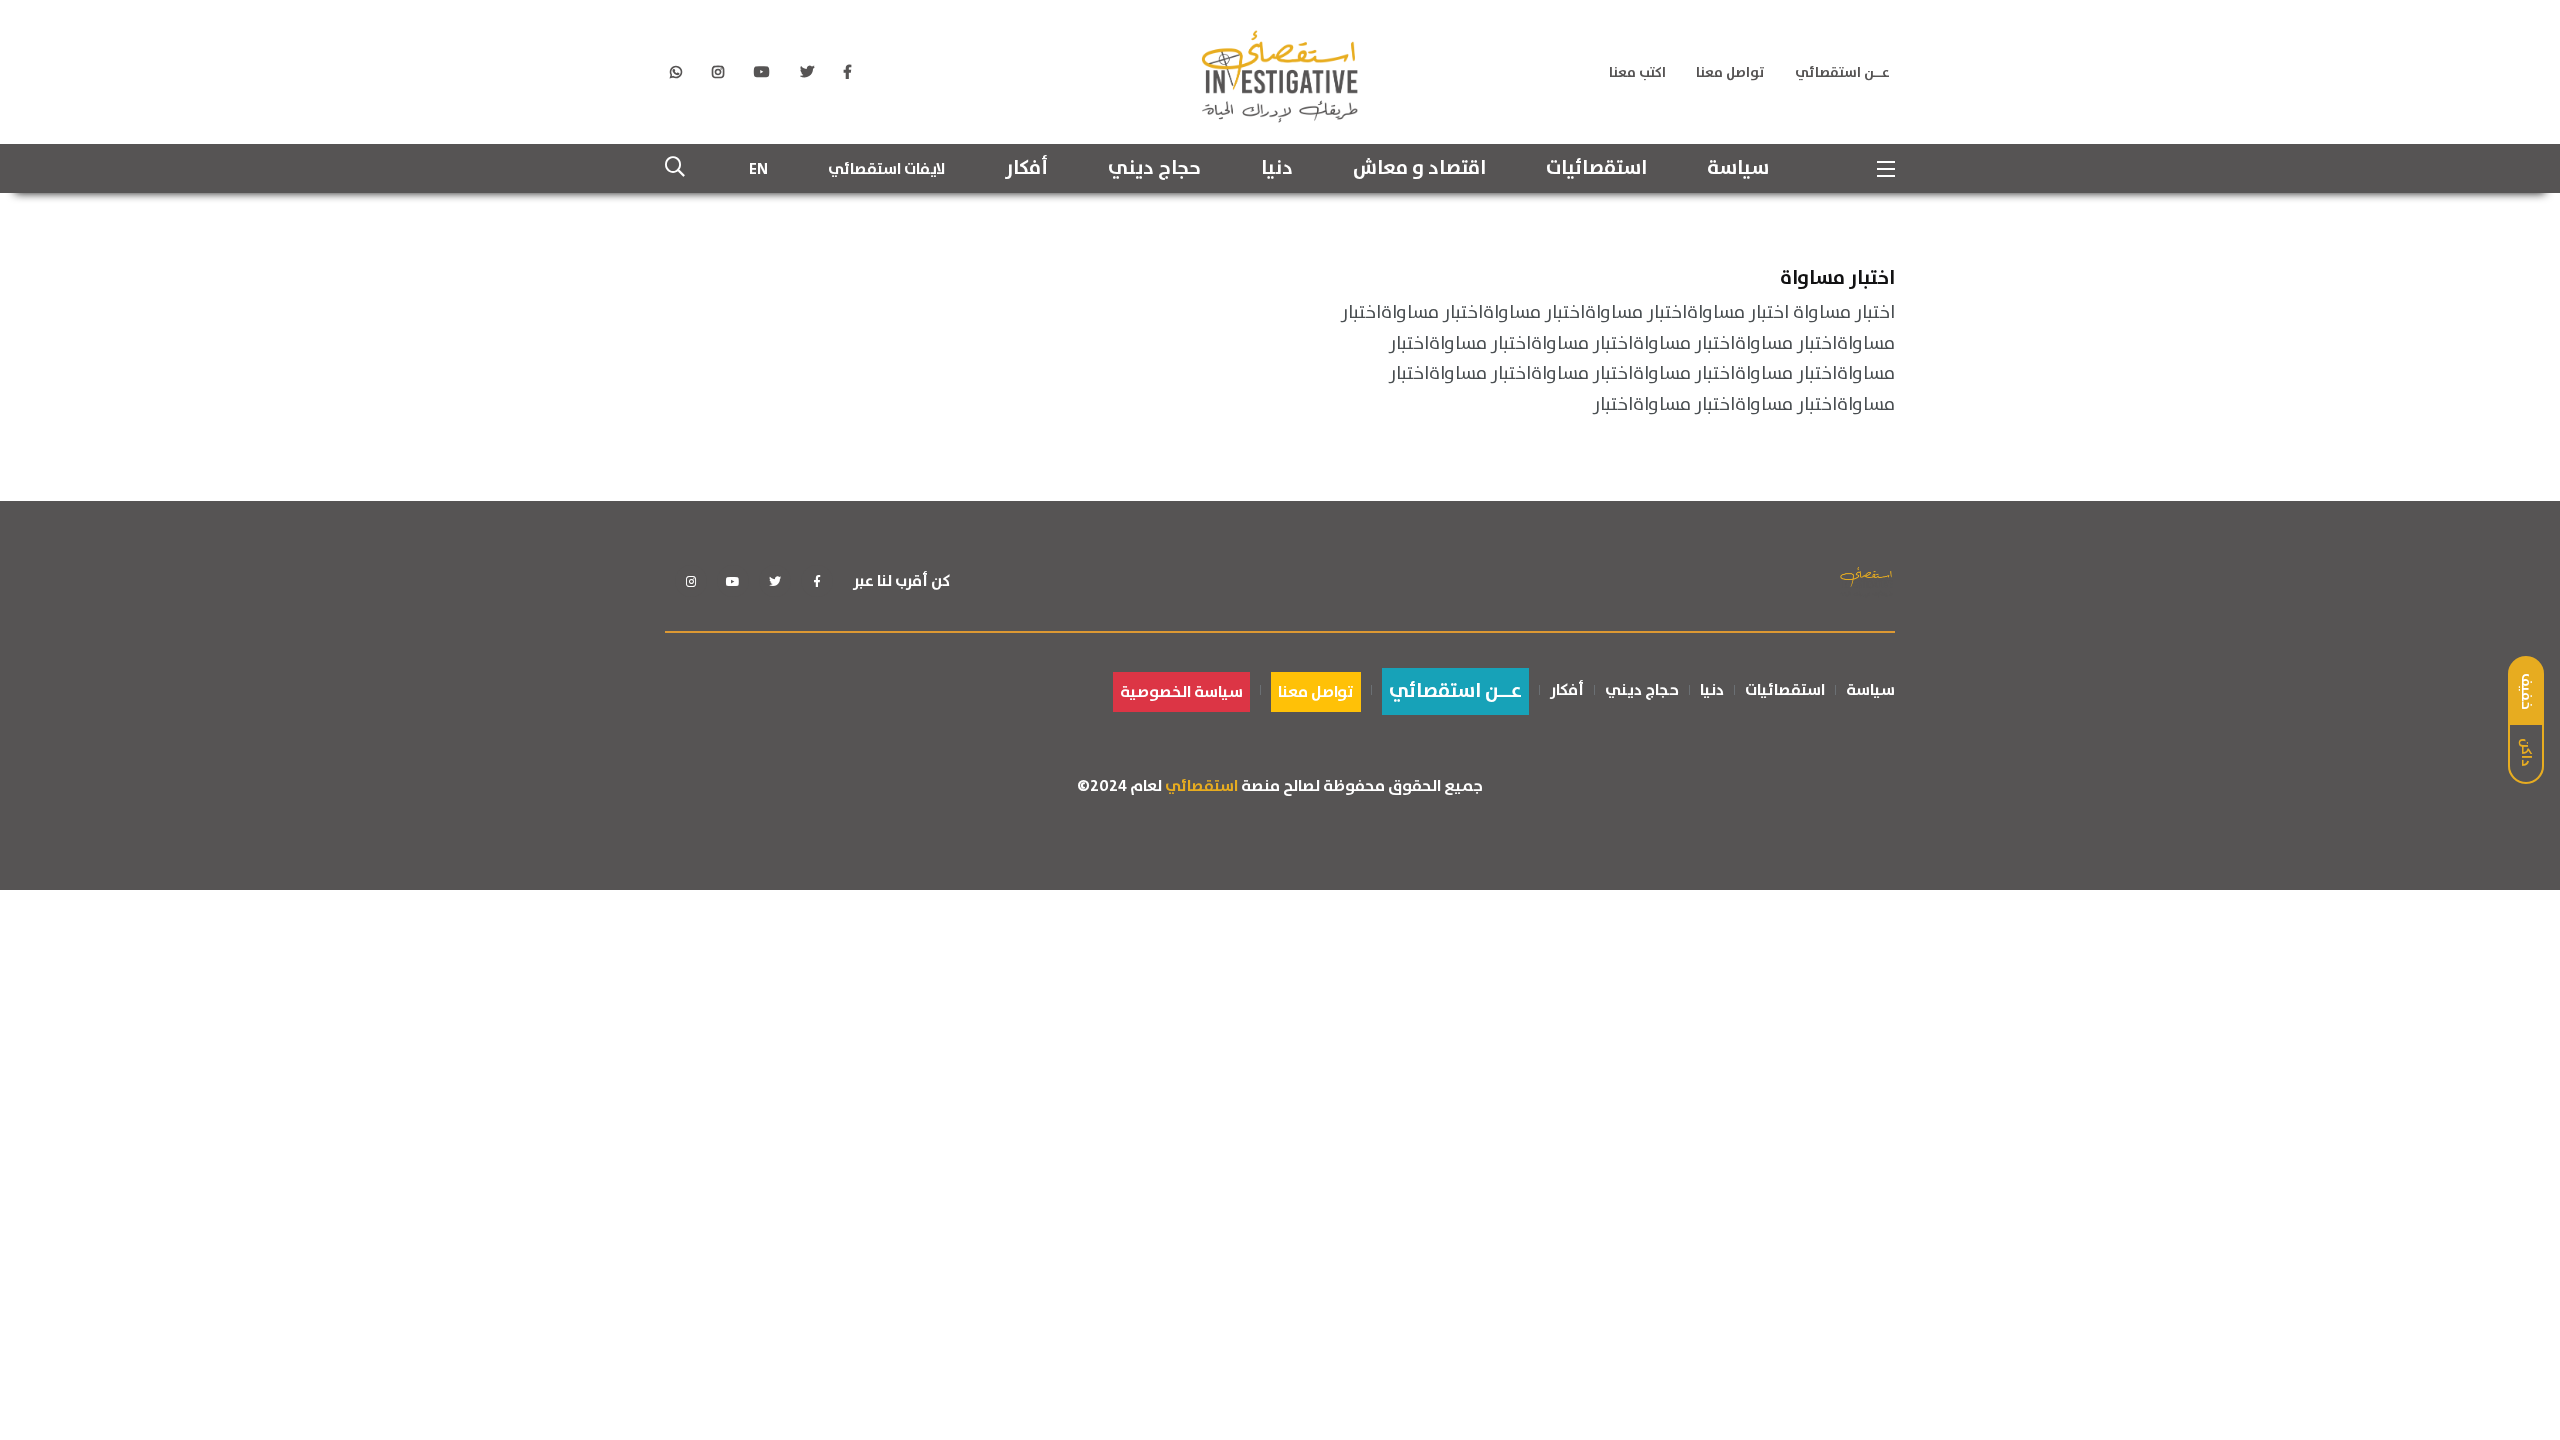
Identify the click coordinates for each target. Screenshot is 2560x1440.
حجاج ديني (1154, 169)
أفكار (1026, 169)
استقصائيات (1596, 169)
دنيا (1277, 169)
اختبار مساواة (1837, 277)
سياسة (1738, 169)
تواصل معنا (1730, 73)
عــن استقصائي (1842, 73)
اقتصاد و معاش (1419, 169)
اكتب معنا (1637, 73)
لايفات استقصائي (886, 169)
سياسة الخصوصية (1181, 692)
